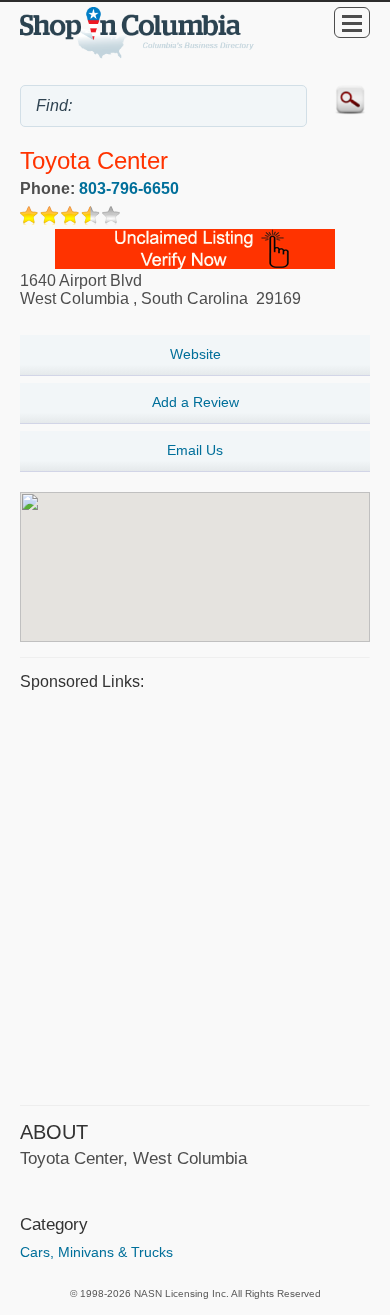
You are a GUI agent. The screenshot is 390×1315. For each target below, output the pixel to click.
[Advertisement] (195, 895)
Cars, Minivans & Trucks (96, 1252)
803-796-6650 (129, 188)
